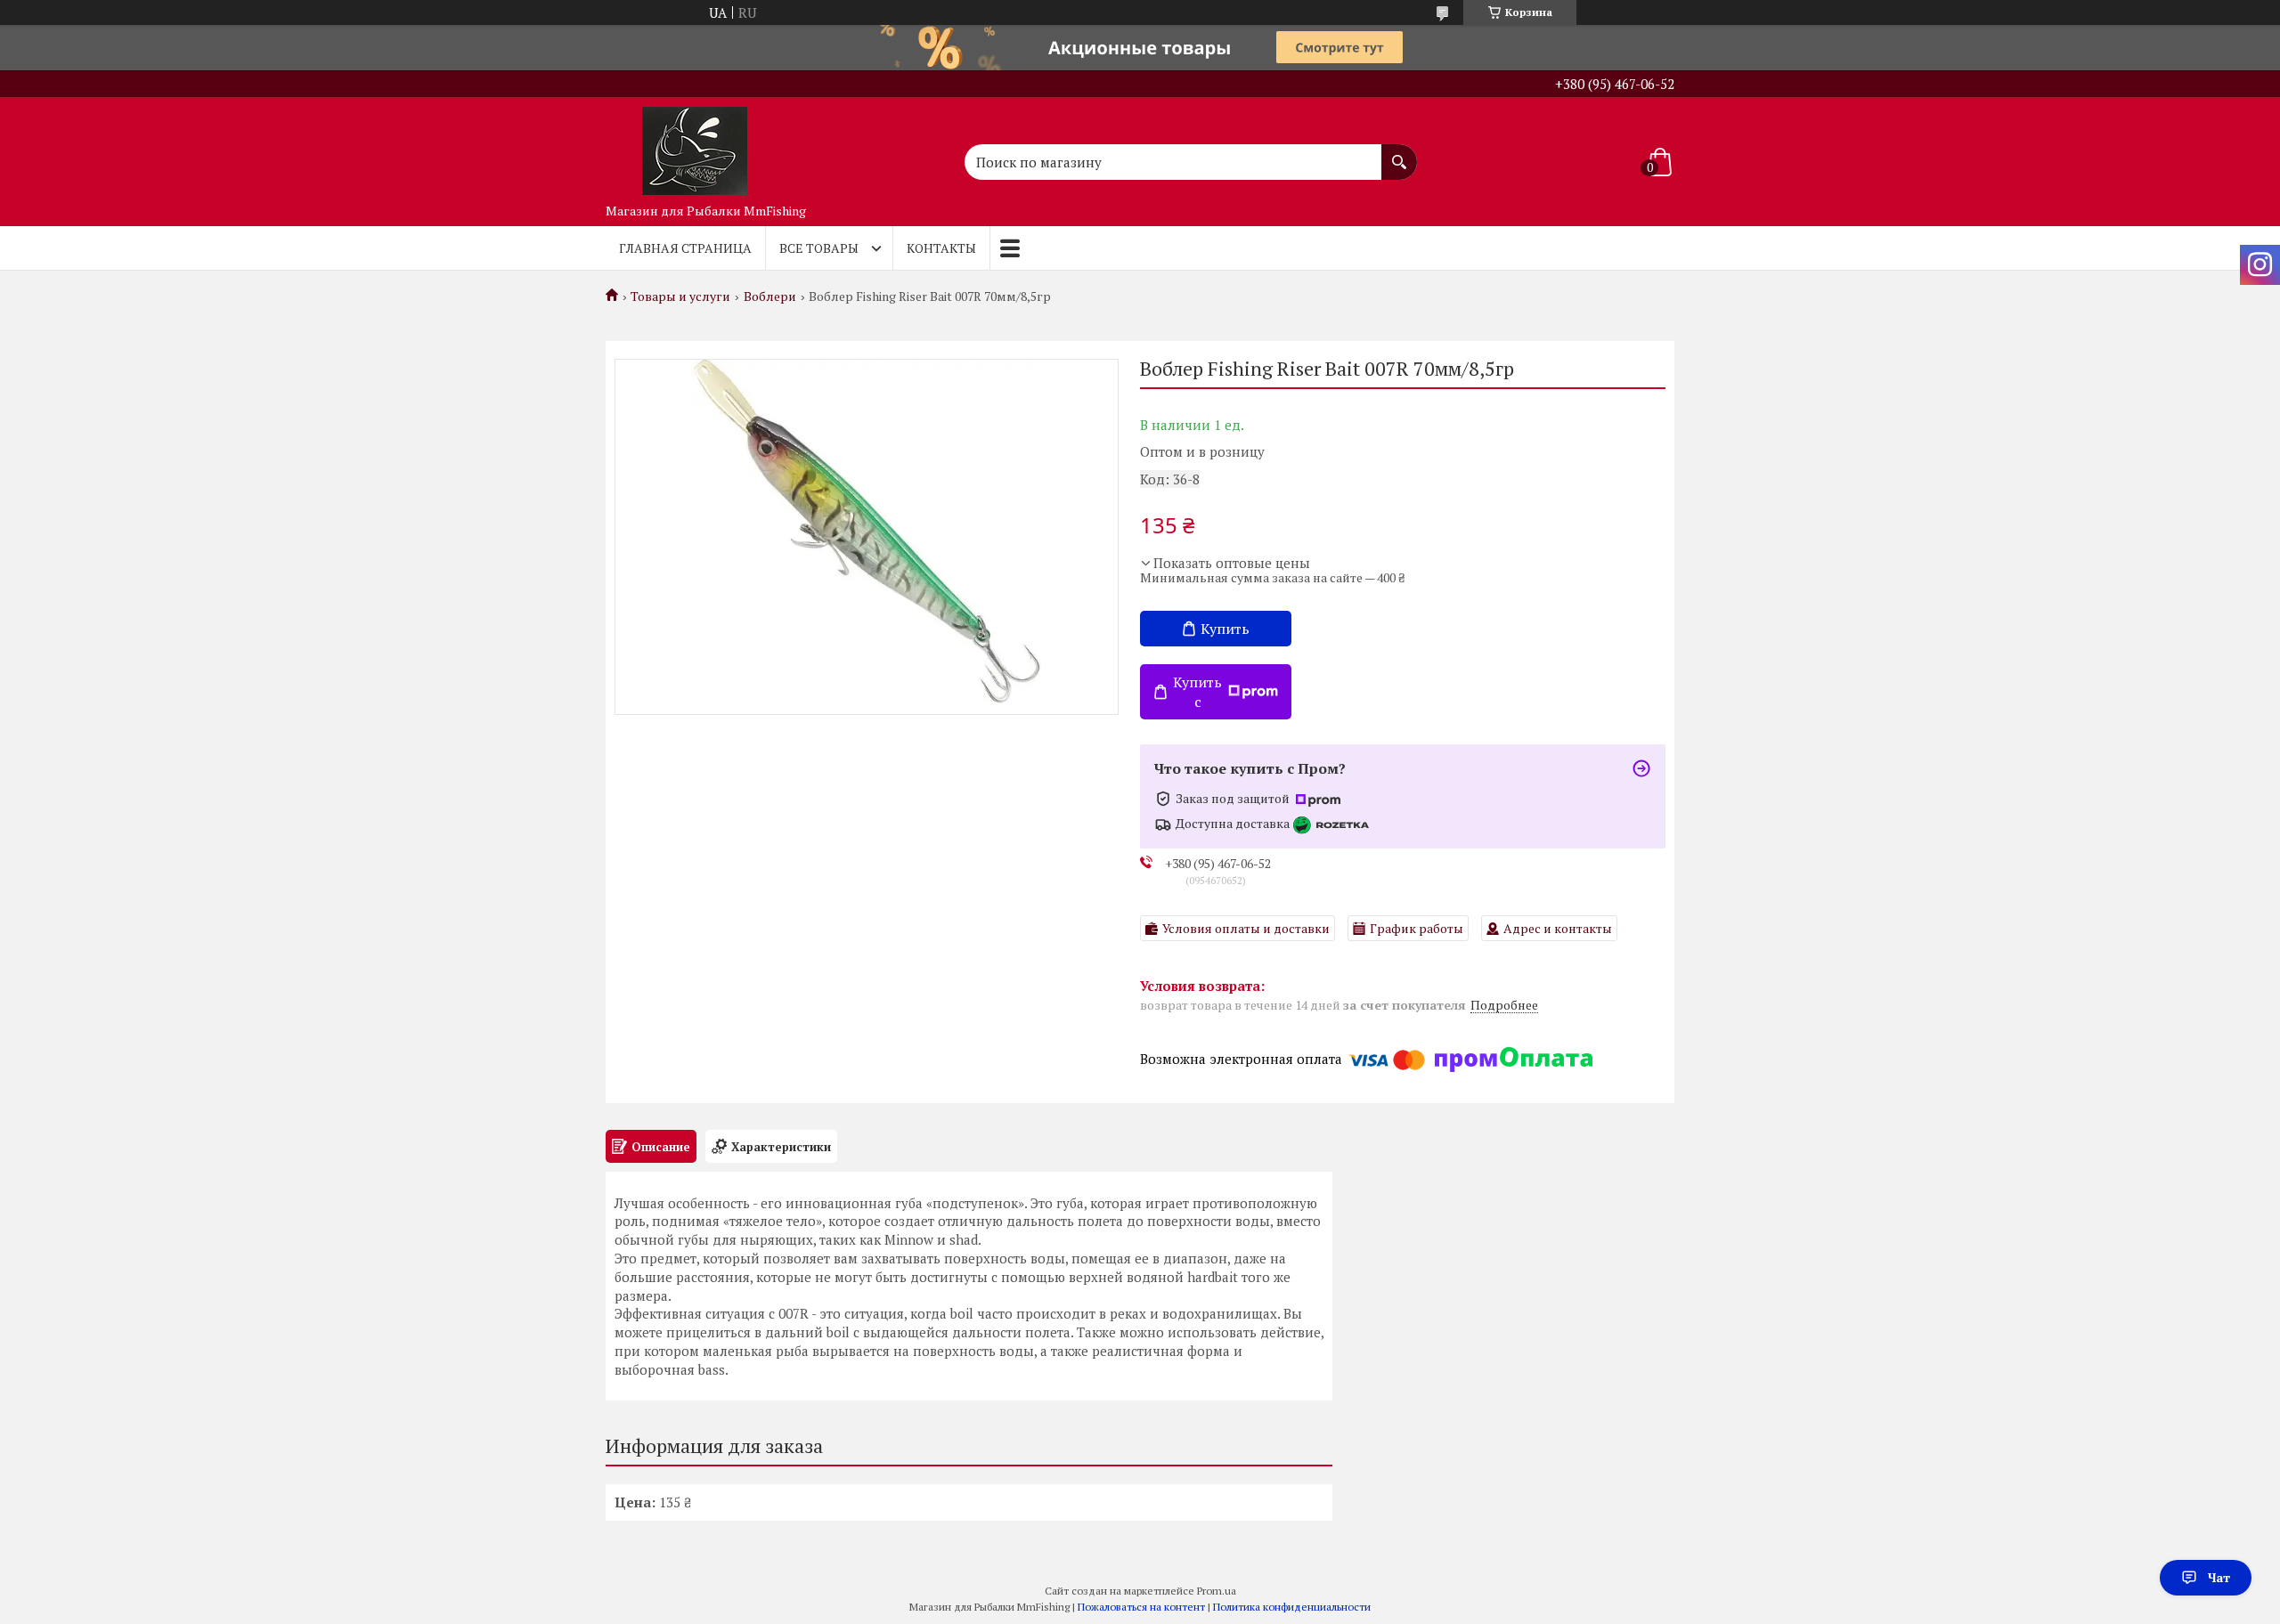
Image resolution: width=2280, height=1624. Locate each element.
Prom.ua (1217, 1591)
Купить (1225, 629)
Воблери (770, 296)
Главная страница (685, 248)
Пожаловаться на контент (1141, 1607)
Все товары (819, 248)
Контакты (941, 248)
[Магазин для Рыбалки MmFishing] (695, 146)
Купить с (1197, 692)
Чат (2219, 1577)
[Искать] (1399, 153)
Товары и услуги (680, 296)
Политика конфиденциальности (1292, 1607)
